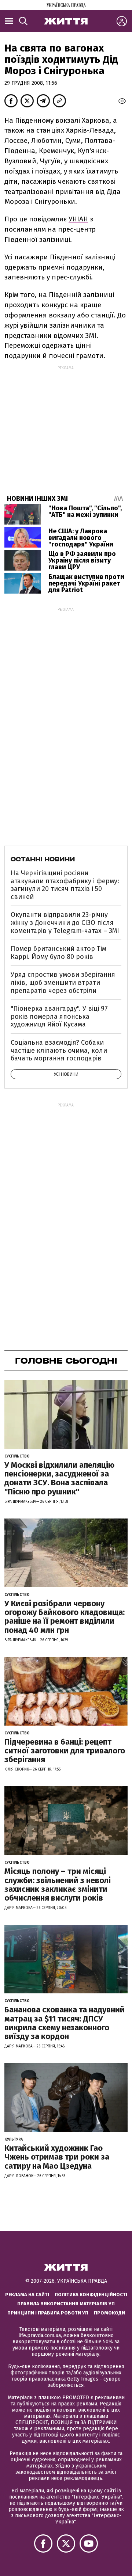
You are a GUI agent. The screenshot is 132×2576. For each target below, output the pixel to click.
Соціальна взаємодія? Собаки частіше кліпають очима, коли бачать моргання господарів (59, 1050)
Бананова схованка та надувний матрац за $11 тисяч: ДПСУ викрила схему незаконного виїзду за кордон (65, 2023)
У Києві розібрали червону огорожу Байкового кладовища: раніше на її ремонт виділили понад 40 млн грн (65, 1617)
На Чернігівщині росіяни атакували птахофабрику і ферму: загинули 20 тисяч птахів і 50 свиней (65, 885)
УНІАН (78, 219)
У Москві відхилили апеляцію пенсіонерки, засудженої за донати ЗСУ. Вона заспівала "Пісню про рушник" (59, 1478)
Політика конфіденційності (91, 2295)
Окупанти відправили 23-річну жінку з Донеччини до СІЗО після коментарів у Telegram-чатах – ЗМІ (65, 923)
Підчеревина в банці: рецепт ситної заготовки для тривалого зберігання (65, 1751)
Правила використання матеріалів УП (66, 2304)
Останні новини (43, 859)
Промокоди (109, 2313)
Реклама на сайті (27, 2295)
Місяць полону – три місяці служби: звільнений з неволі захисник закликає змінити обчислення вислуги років (58, 1885)
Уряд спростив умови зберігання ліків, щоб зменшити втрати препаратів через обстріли (63, 982)
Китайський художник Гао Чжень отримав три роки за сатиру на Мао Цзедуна (57, 2157)
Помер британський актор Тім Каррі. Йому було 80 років (58, 953)
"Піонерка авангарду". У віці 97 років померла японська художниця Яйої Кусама (59, 1016)
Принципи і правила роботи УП (48, 2313)
